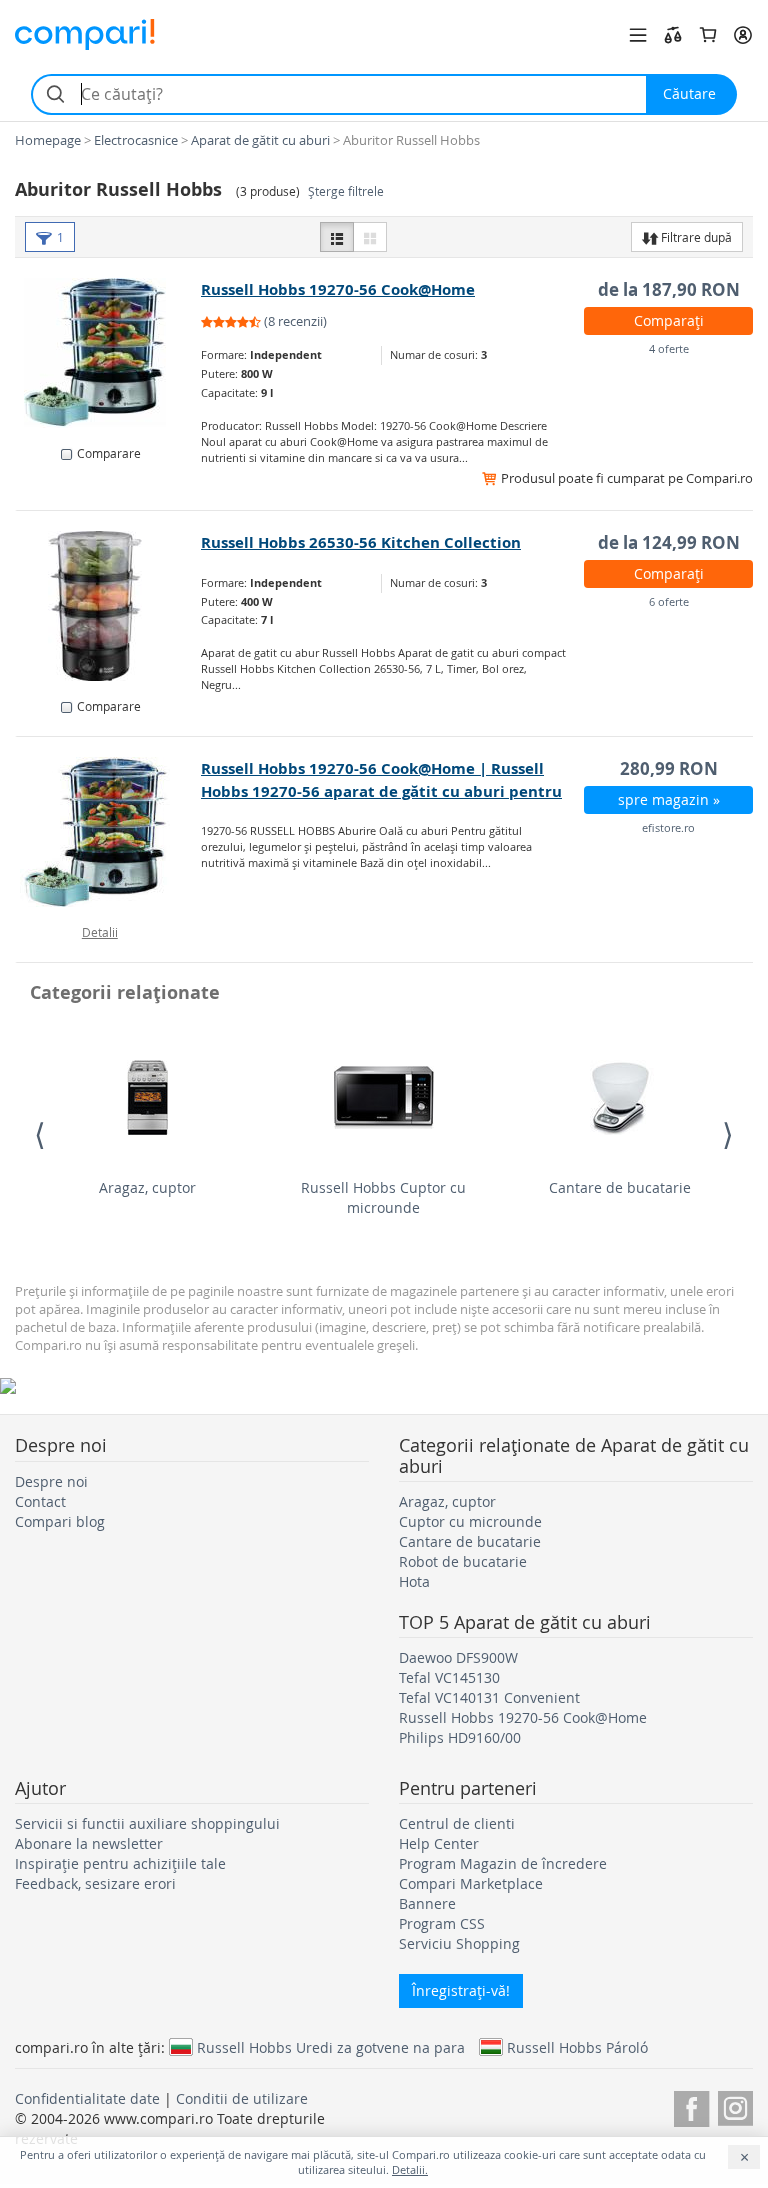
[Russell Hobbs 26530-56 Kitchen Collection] (109, 606)
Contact (40, 1501)
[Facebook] (691, 2105)
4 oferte (669, 348)
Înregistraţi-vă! (461, 1990)
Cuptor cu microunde (470, 1521)
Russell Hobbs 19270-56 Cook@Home (338, 289)
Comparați (669, 320)
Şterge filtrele (346, 191)
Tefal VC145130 (449, 1677)
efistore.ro (668, 827)
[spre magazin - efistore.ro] (109, 832)
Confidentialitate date (87, 2098)
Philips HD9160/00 (460, 1737)
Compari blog (60, 1521)
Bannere (427, 1903)
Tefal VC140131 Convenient (489, 1697)
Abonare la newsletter (89, 1843)
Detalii (100, 932)
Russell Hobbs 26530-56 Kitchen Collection (361, 542)
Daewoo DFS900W (458, 1657)
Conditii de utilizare (242, 2098)
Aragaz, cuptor (147, 1187)
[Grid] (370, 237)
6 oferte (669, 601)
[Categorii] (638, 35)
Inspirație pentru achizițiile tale (120, 1863)
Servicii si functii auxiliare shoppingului (147, 1823)
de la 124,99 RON (669, 542)
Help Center (439, 1843)
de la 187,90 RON (669, 289)
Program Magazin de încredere (503, 1863)
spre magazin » (669, 799)
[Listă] (337, 237)
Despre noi (51, 1481)
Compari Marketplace (471, 1883)
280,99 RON (669, 768)
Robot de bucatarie (463, 1561)
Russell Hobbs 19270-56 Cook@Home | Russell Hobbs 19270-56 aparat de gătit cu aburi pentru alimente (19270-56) (381, 791)
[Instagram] (735, 2105)
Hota (414, 1581)
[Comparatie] (673, 35)
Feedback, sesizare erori (95, 1883)
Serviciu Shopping (459, 1943)
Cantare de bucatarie (620, 1187)
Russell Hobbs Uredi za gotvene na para (331, 2047)
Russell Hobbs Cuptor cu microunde (383, 1197)
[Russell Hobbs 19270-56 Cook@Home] (109, 353)
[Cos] (708, 35)
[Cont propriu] (743, 35)
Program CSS (442, 1923)
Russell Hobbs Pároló (577, 2047)
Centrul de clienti (457, 1823)
